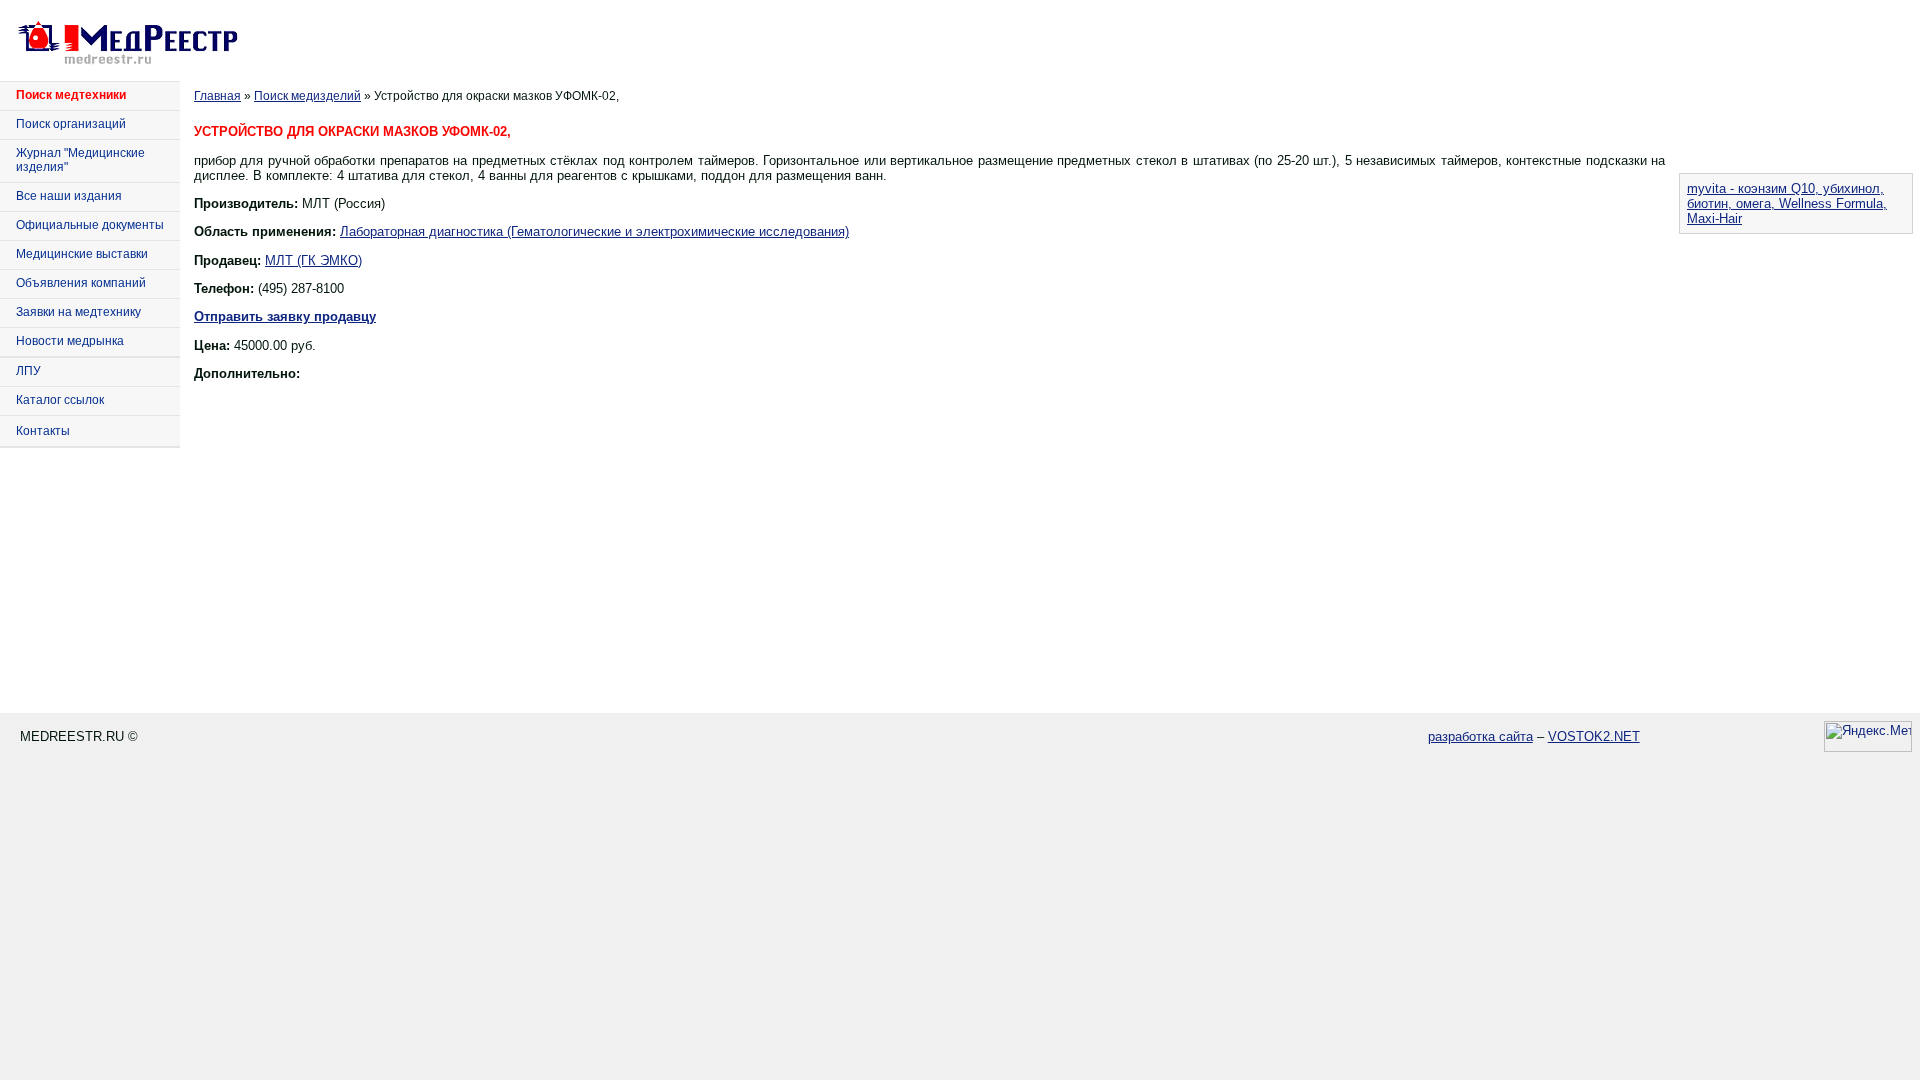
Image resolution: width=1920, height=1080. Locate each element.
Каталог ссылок (60, 400)
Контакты (43, 431)
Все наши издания (69, 196)
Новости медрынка (70, 341)
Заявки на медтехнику (78, 312)
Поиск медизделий (307, 96)
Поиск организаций (71, 124)
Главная (217, 96)
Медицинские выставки (82, 254)
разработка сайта (1480, 736)
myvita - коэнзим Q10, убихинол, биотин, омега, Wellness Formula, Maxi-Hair (1787, 203)
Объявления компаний (81, 283)
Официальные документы (90, 225)
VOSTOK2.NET (1594, 736)
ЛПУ (28, 371)
